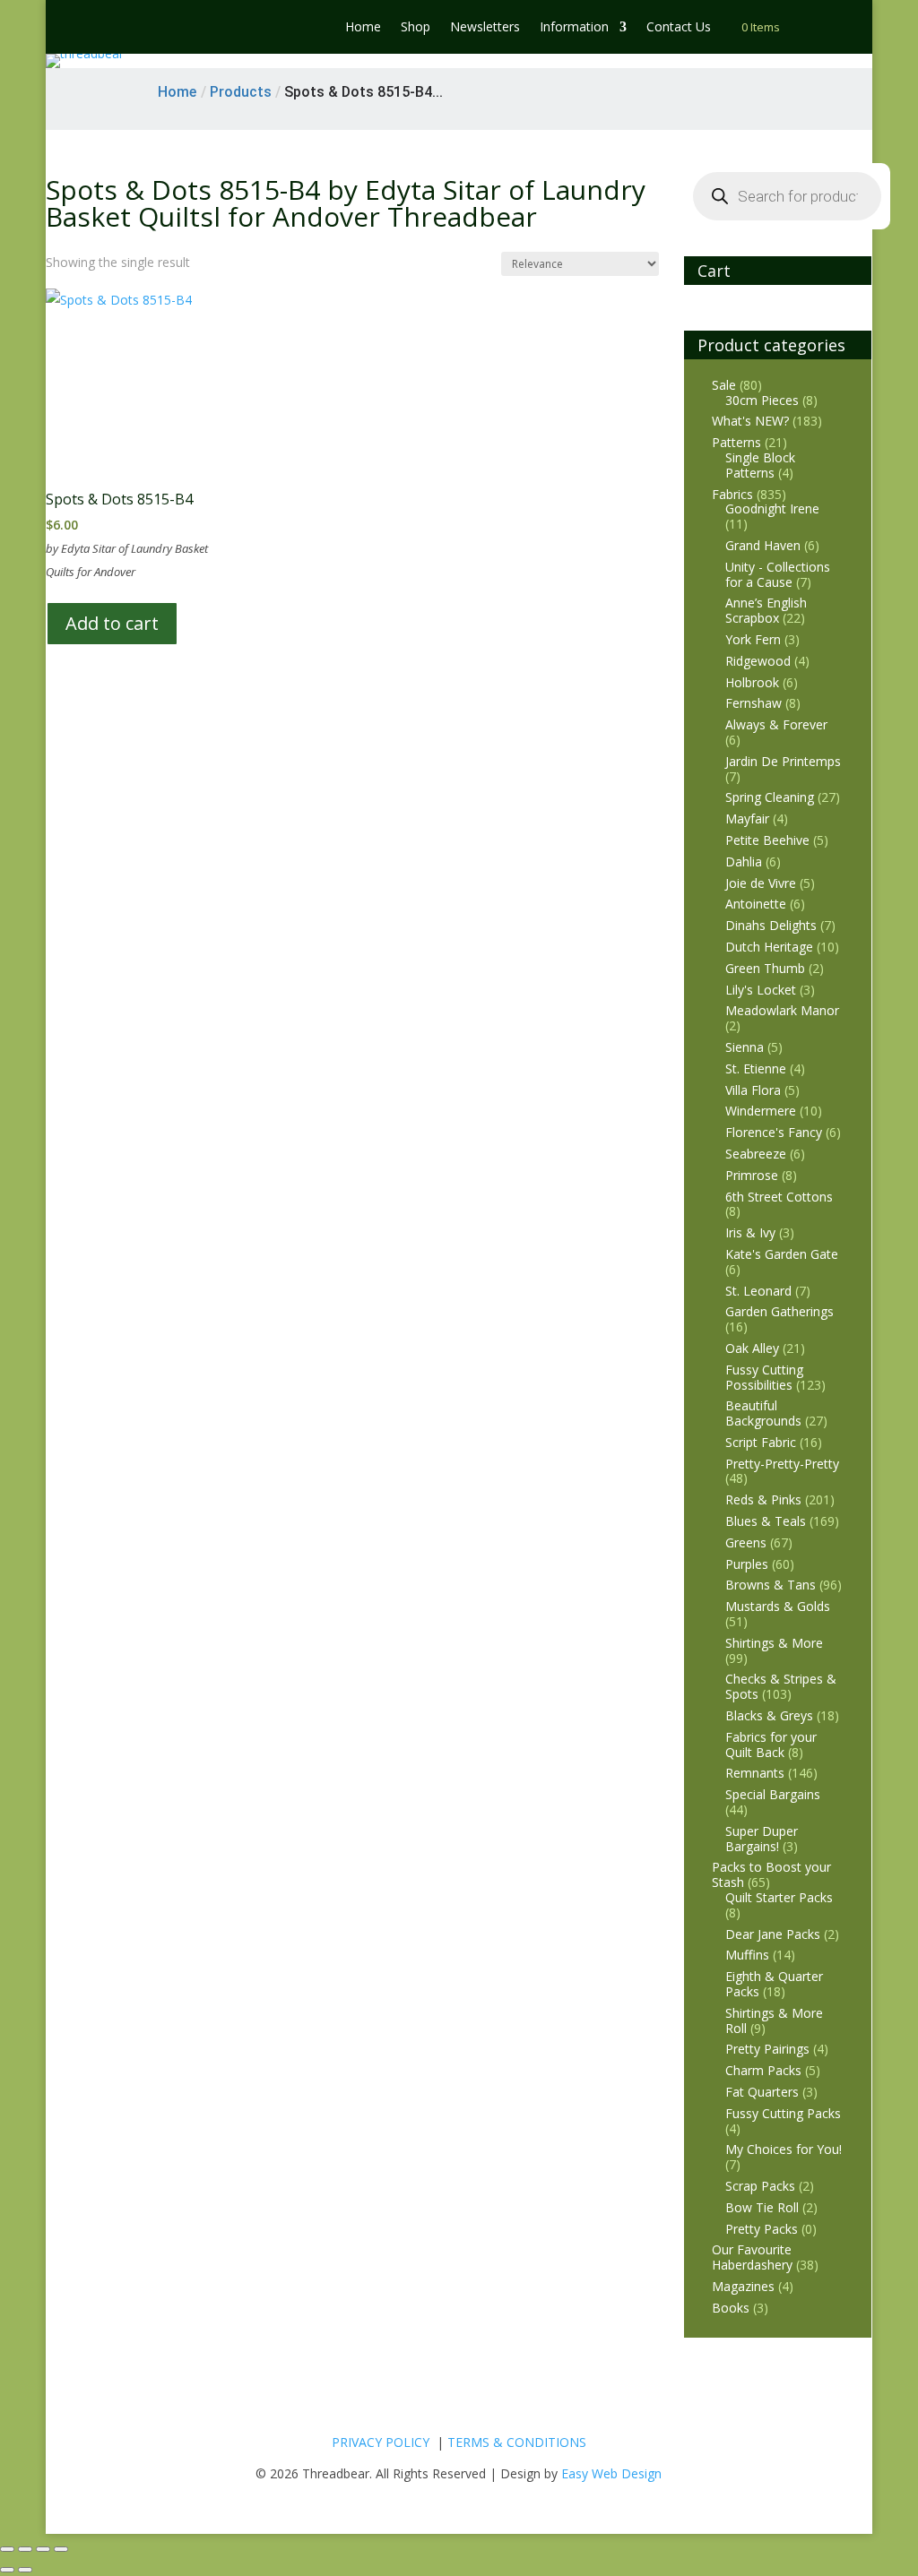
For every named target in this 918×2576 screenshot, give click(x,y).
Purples (747, 1564)
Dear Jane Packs (773, 1934)
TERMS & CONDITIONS (517, 2442)
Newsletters (485, 28)
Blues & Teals (766, 1521)
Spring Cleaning (770, 797)
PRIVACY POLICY (381, 2442)
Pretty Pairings (767, 2049)
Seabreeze (756, 1154)
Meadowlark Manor (782, 1010)
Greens (746, 1542)
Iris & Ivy (750, 1232)
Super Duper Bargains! (762, 1839)
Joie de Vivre (761, 883)
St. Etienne (756, 1068)
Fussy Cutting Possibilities (764, 1377)
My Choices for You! (784, 2149)
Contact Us (679, 28)
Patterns (736, 442)
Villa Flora (753, 1090)
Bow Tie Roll (762, 2207)
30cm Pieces (762, 400)
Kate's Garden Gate (782, 1254)
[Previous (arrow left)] (7, 2570)
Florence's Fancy (774, 1132)
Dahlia (744, 862)
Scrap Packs (760, 2186)
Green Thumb (765, 968)
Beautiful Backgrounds (763, 1413)
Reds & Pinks (763, 1499)
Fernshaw (753, 703)
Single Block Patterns (760, 465)
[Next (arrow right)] (25, 2570)
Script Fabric (761, 1442)
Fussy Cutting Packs (783, 2113)
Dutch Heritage (769, 947)
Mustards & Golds (778, 1606)
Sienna (745, 1047)
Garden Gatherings (779, 1311)
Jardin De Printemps (783, 761)
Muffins (747, 1955)
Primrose (752, 1175)
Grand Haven (763, 545)
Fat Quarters (762, 2092)
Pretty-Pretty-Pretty (782, 1464)
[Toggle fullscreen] (25, 2549)
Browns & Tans (771, 1585)
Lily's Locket (761, 990)
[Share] (43, 2549)
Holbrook (752, 682)
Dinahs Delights (771, 925)
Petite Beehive (767, 840)
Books (731, 2308)
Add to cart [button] (112, 623)
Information (574, 28)
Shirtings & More (774, 1643)
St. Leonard (758, 1291)
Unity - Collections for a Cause (778, 574)
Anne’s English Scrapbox (766, 610)
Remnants (755, 1773)
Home (363, 28)
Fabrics (732, 494)
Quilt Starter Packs (779, 1897)
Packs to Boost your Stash (771, 1874)
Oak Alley (752, 1348)
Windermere (761, 1111)
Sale (724, 385)
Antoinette (756, 904)
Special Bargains (773, 1794)
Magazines (743, 2286)
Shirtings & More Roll (774, 2020)
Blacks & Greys (769, 1715)
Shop (416, 28)
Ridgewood (758, 661)
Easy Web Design (611, 2473)
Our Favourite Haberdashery (752, 2257)
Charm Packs (763, 2070)
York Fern (753, 639)
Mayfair (747, 818)
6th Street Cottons (779, 1197)
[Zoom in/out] (7, 2549)
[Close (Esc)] (61, 2549)
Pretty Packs (762, 2229)
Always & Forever (776, 724)
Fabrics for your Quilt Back (771, 1745)
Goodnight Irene (772, 508)
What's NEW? (750, 421)
